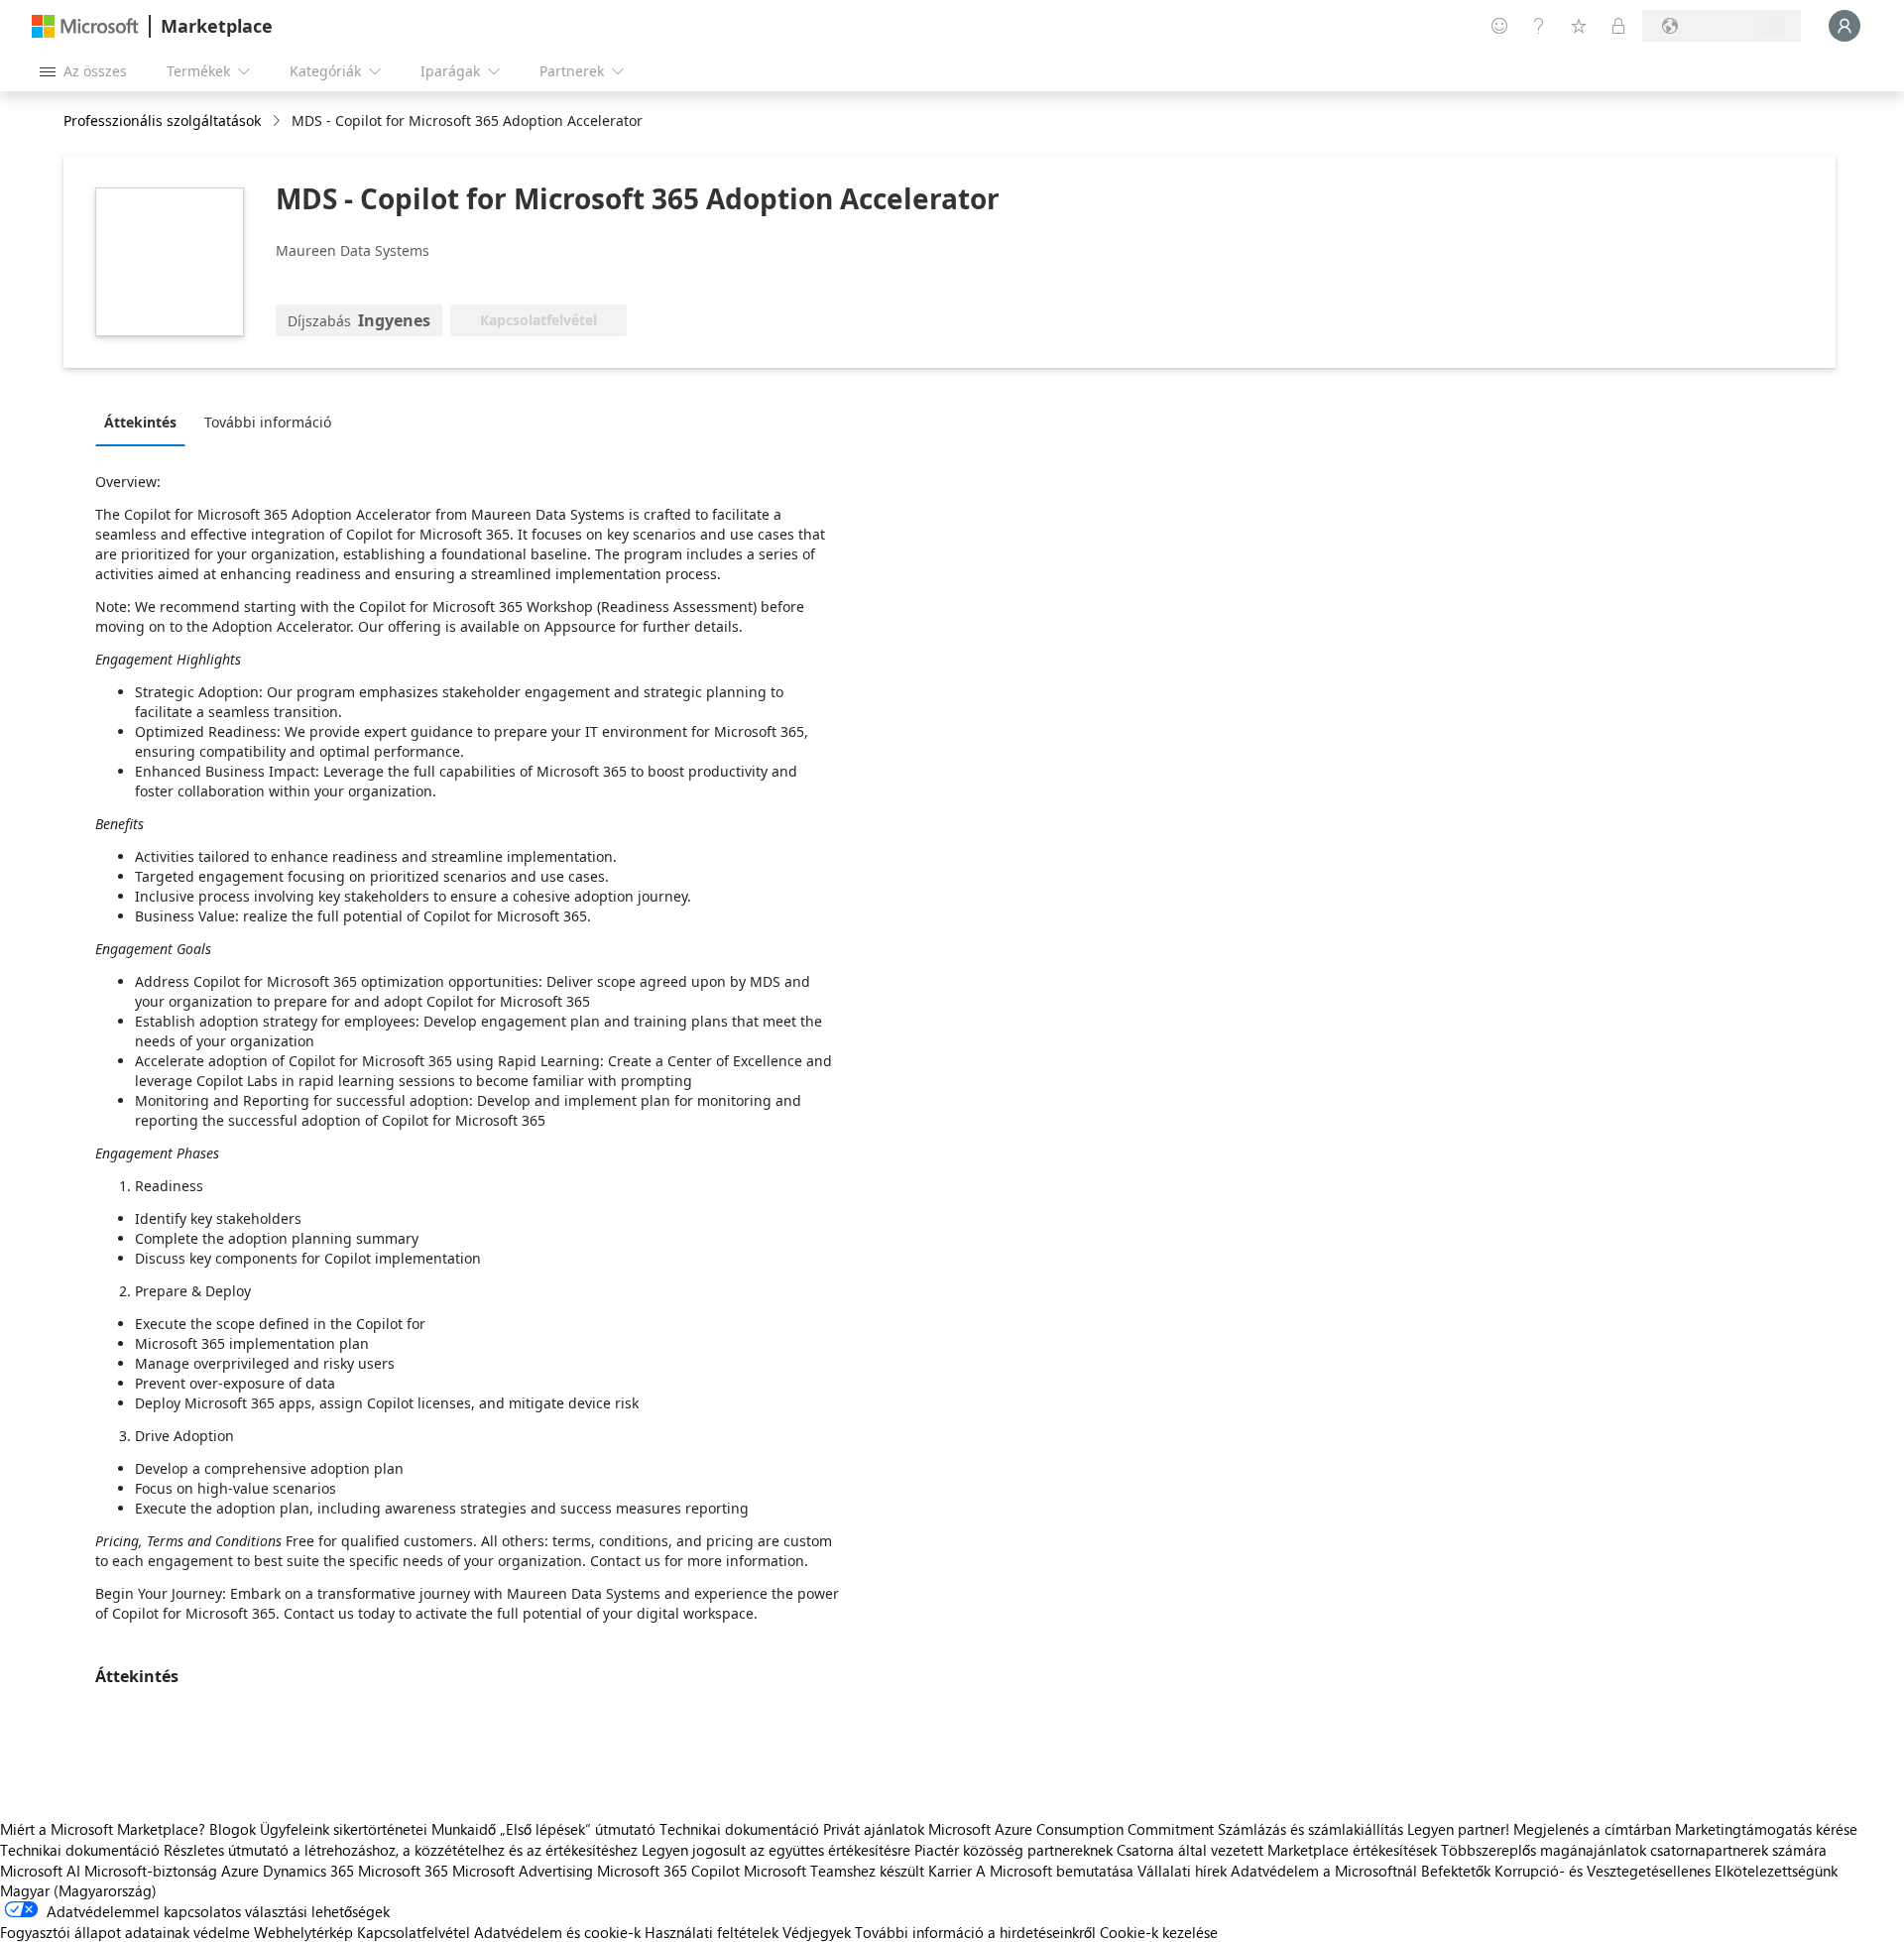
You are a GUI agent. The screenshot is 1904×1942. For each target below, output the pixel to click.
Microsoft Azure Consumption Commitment (1073, 1829)
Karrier (950, 1871)
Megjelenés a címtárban (1592, 1829)
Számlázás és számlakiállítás (1310, 1829)
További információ (268, 422)
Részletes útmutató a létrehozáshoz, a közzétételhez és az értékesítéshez (401, 1850)
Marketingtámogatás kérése (1766, 1829)
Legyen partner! (1458, 1829)
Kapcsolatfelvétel (414, 1932)
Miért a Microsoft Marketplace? (103, 1829)
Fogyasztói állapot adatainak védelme (125, 1932)
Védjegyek (817, 1932)
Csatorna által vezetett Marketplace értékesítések (1277, 1850)
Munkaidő (464, 1829)
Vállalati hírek (1182, 1871)
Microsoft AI (40, 1871)
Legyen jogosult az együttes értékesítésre (776, 1850)
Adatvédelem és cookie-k (557, 1932)
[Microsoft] (85, 26)
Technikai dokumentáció (739, 1829)
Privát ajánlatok (874, 1829)
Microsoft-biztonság (151, 1871)
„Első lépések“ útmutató (578, 1829)
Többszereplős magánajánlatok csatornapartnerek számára (1634, 1850)
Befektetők (1456, 1871)
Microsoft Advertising (523, 1871)
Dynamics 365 (308, 1871)
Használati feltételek (712, 1932)
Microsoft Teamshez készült (834, 1871)
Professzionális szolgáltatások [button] (162, 121)
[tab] (145, 422)
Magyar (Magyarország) (78, 1890)
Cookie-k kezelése (1159, 1932)
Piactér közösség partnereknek (1013, 1850)
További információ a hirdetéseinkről (975, 1932)
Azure (240, 1871)
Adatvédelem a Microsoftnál (1324, 1871)
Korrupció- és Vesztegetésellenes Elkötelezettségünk (1666, 1871)
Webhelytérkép (303, 1932)
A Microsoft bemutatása (1055, 1871)
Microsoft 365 (403, 1871)
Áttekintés (140, 422)
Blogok (233, 1829)
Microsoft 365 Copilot (668, 1871)
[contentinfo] (278, 121)
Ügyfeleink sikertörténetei (344, 1829)
